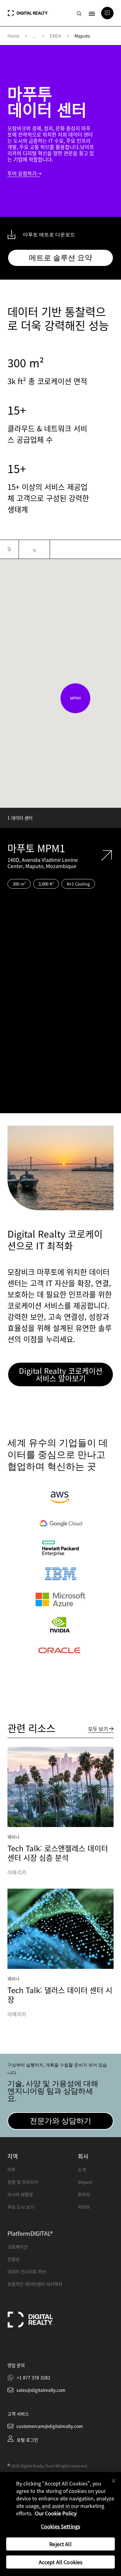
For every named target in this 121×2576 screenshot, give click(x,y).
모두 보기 (98, 1729)
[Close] (114, 2481)
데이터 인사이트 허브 (27, 2271)
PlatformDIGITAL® (30, 2233)
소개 (82, 2169)
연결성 (13, 2259)
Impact (85, 2182)
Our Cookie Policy (56, 2513)
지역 (13, 2156)
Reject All (60, 2544)
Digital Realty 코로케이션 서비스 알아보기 (61, 1374)
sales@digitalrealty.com (41, 2390)
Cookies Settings (61, 2526)
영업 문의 (16, 2365)
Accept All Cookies (61, 2562)
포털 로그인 (27, 2440)
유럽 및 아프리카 (23, 2182)
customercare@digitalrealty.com (50, 2426)
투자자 (84, 2194)
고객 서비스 (18, 2414)
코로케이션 (18, 2247)
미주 (11, 2169)
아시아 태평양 (20, 2194)
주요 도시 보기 (21, 2207)
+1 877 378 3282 (34, 2378)
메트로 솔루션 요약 (60, 258)
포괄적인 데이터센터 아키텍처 (35, 2284)
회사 (83, 2156)
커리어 (84, 2207)
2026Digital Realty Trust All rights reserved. (49, 2466)
